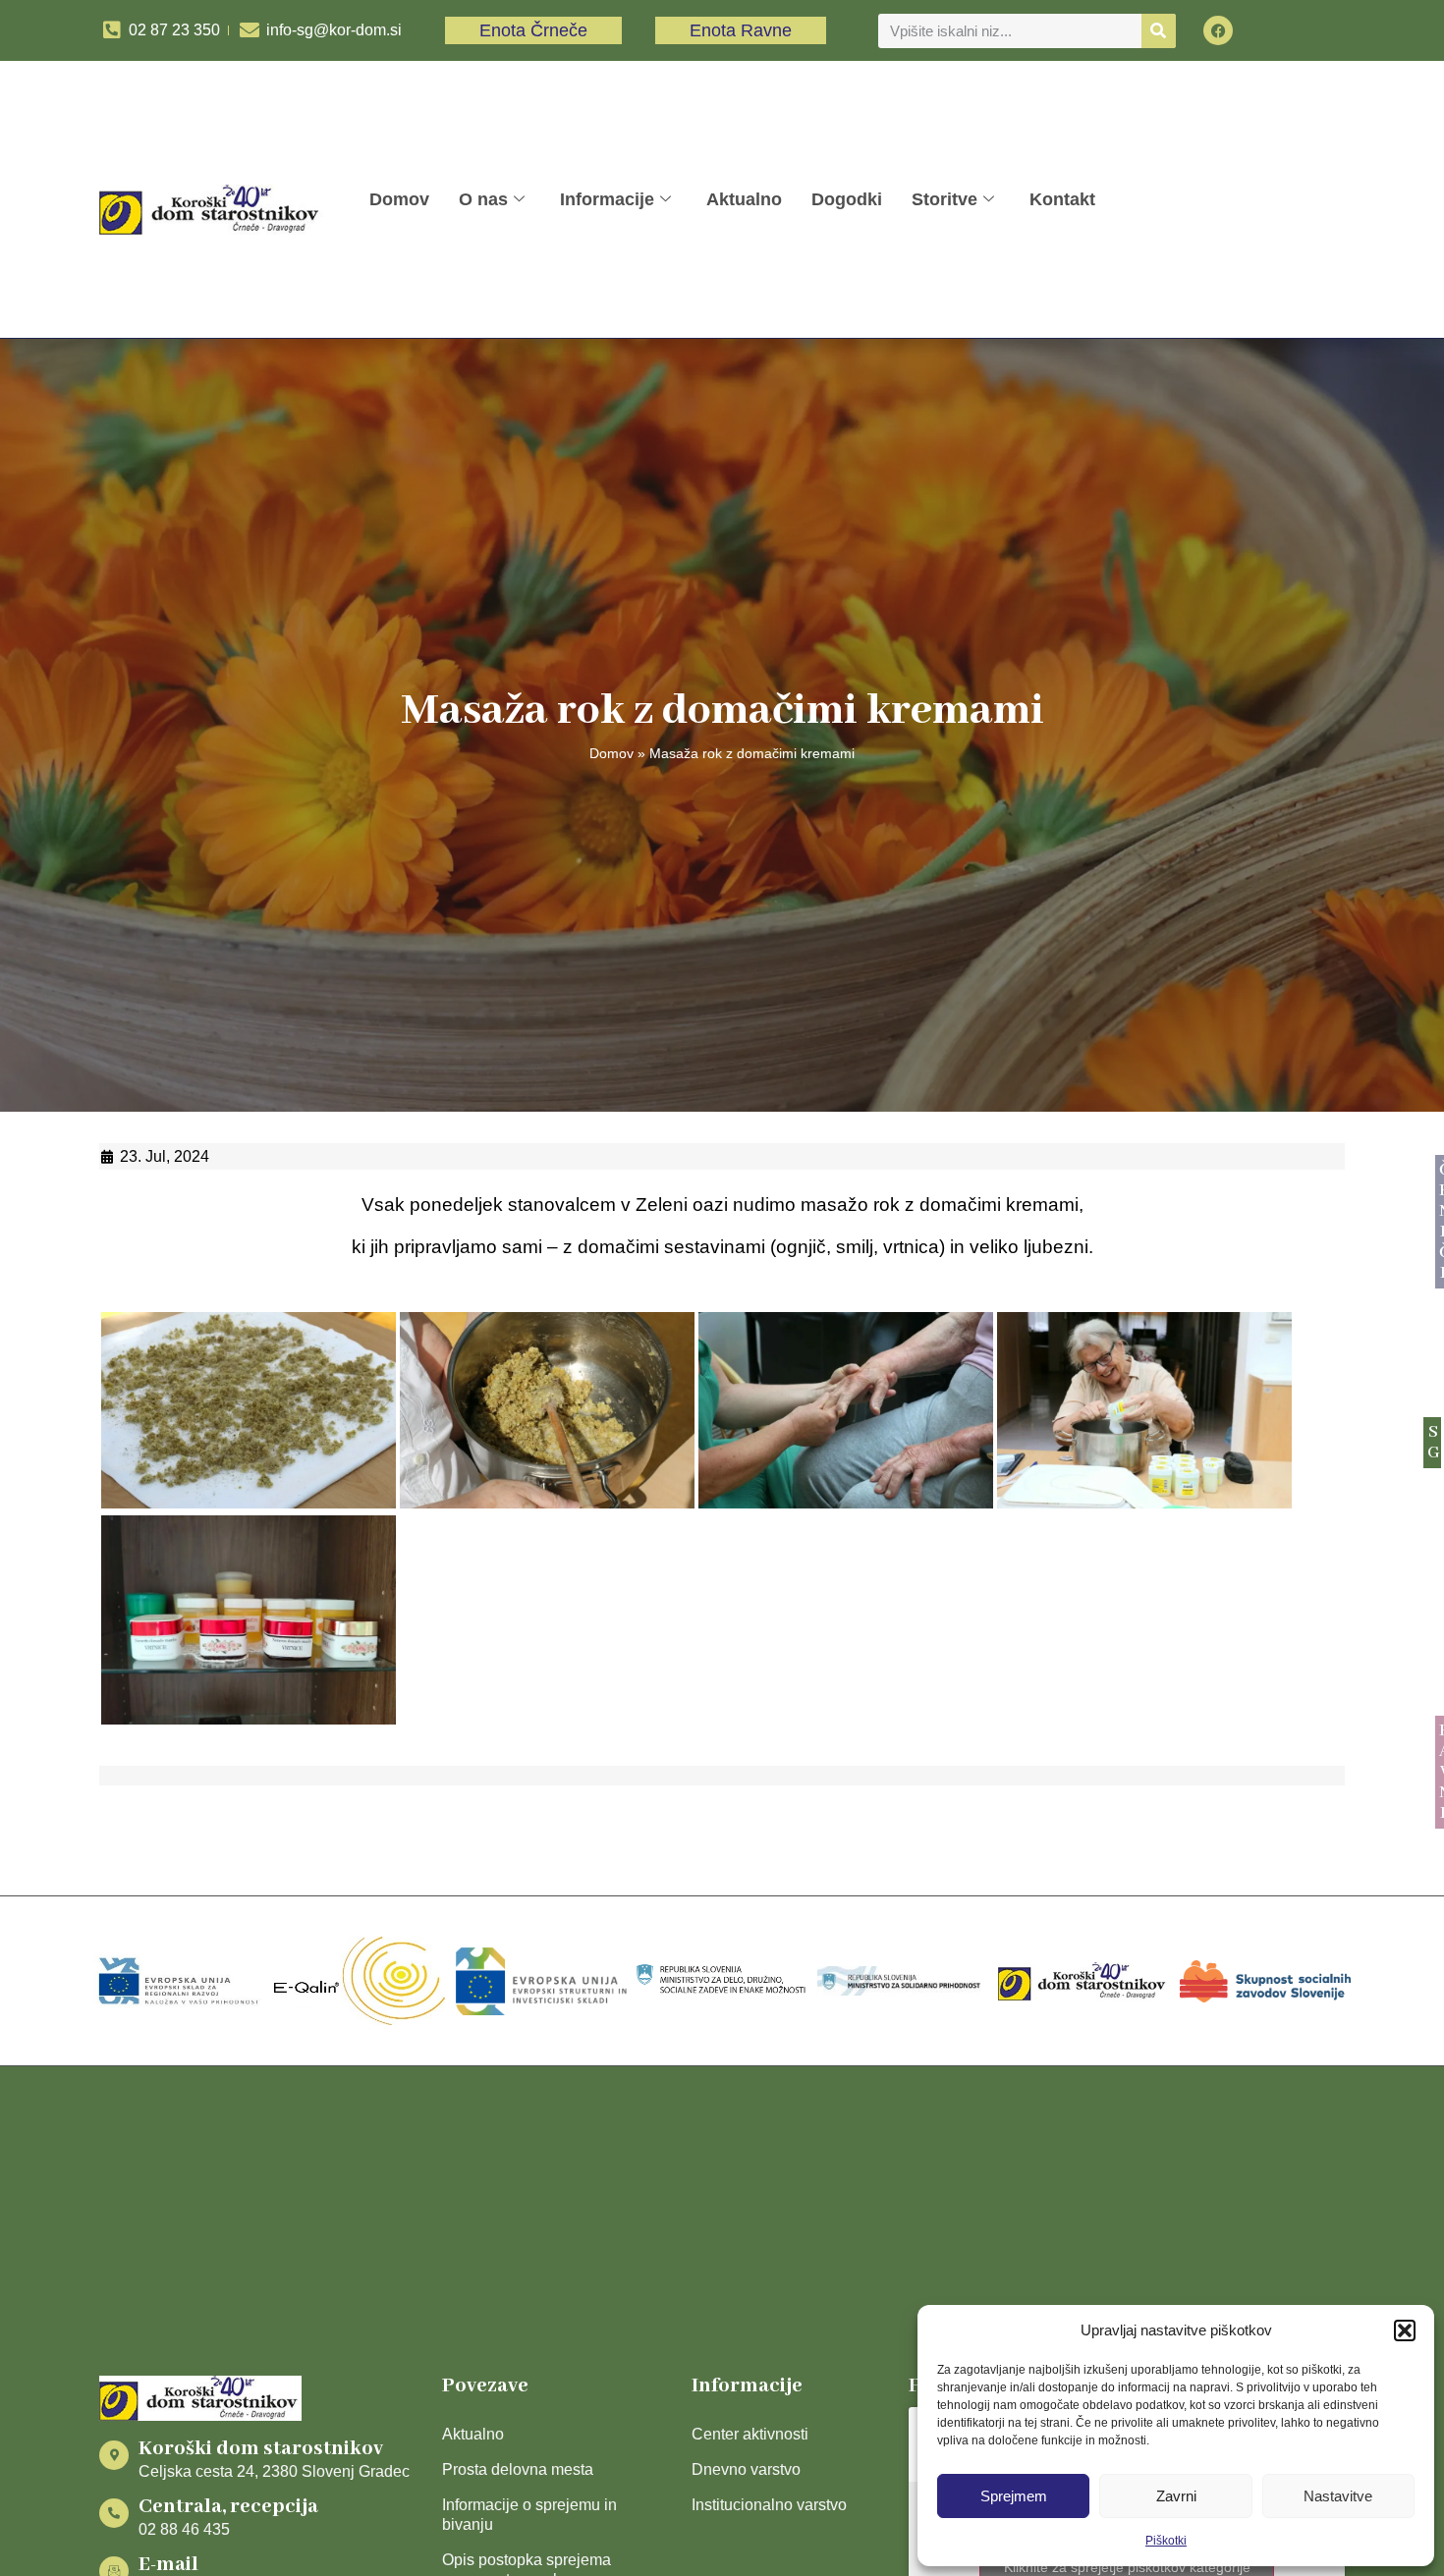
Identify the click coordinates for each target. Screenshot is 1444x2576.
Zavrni (1176, 2496)
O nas (483, 199)
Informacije (607, 199)
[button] (1405, 2330)
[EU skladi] (541, 1981)
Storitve (944, 199)
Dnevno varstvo (746, 2469)
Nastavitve (1338, 2496)
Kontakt (1062, 199)
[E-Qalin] (360, 1981)
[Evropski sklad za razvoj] (179, 1981)
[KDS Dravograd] (1083, 1981)
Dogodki (847, 199)
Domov (399, 199)
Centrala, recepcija (228, 2507)
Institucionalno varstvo (769, 2505)
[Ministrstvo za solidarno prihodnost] (903, 1981)
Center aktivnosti (750, 2434)
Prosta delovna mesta (518, 2469)
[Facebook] (1218, 30)
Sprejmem (1014, 2496)
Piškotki (1166, 2541)
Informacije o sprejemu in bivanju (529, 2515)
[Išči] (1159, 31)
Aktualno (744, 199)
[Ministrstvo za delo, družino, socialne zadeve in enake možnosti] (722, 1981)
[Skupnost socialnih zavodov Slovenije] (1265, 1981)
